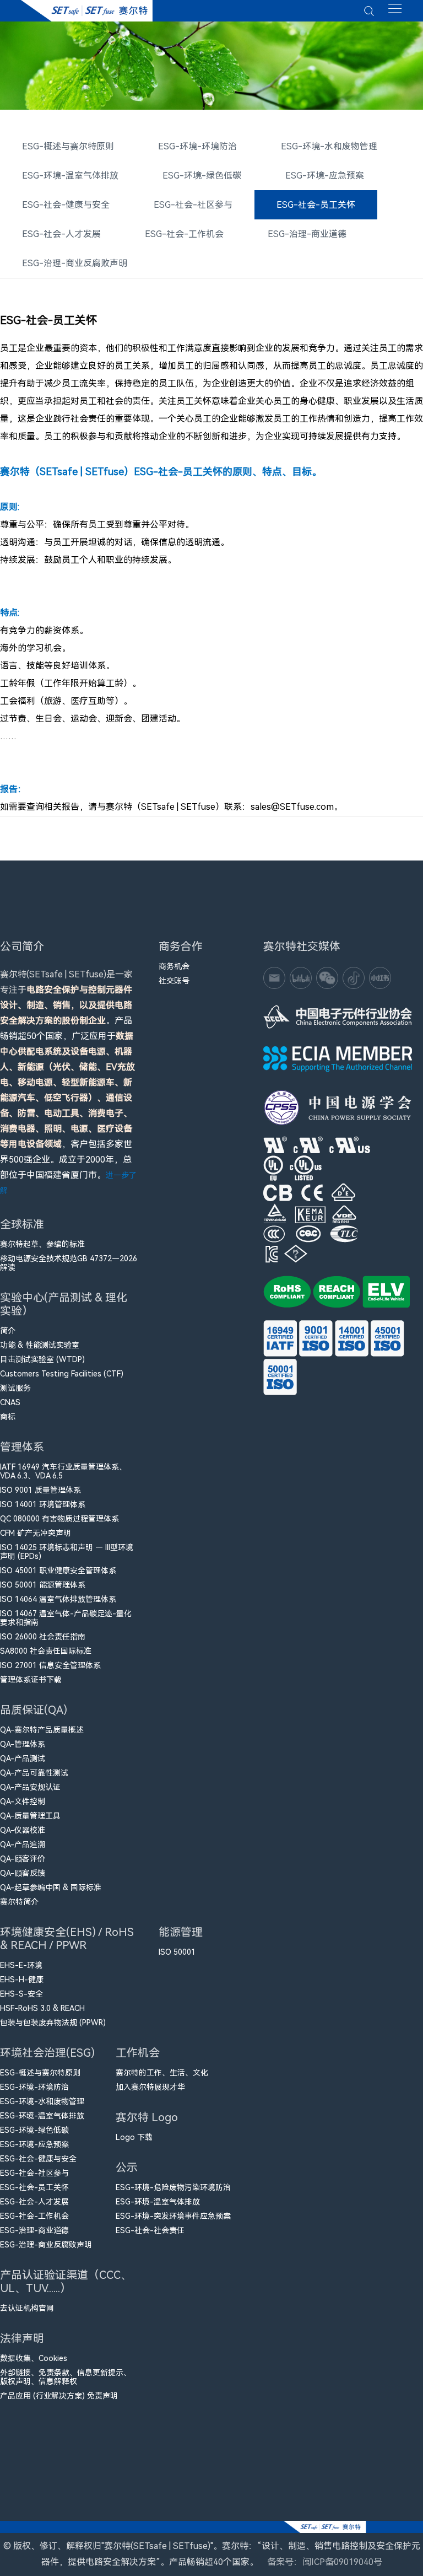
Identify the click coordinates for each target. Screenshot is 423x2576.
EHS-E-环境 (21, 1965)
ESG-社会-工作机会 (184, 234)
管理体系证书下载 (31, 1680)
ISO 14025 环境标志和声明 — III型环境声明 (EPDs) (67, 1552)
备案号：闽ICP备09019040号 (325, 2562)
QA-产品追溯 (23, 1844)
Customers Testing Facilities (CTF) (62, 1374)
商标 (8, 1417)
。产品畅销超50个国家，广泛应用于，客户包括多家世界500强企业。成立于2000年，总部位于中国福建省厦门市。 (68, 1082)
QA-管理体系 (23, 1744)
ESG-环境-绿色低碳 (202, 176)
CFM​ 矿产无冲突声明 (36, 1533)
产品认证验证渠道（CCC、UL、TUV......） (66, 2282)
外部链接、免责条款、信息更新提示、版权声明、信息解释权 (66, 2377)
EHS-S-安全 (21, 1994)
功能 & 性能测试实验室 (40, 1345)
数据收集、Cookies (34, 2358)
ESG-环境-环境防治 (197, 146)
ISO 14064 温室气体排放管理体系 (58, 1599)
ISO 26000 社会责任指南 (43, 1637)
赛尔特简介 (19, 1902)
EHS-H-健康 (22, 1980)
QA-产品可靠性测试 (34, 1773)
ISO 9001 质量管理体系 (40, 1490)
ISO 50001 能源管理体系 (43, 1585)
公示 (127, 2168)
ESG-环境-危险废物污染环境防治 (173, 2187)
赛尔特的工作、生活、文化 (162, 2073)
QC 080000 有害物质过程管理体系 (59, 1519)
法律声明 (22, 2338)
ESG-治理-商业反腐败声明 (75, 263)
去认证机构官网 (27, 2308)
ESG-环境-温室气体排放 (70, 176)
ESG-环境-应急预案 (325, 176)
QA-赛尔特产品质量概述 (42, 1730)
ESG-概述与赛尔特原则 (68, 146)
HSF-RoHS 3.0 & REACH (42, 2008)
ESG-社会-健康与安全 (66, 205)
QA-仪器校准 (23, 1830)
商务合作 (181, 946)
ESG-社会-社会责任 (150, 2230)
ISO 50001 (177, 1952)
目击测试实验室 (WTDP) (42, 1359)
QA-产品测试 (23, 1758)
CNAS (10, 1402)
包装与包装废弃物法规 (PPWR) (53, 2023)
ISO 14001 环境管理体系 (43, 1504)
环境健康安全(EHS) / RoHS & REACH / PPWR (67, 1939)
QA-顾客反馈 (23, 1873)
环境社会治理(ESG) (47, 2053)
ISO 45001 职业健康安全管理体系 (58, 1571)
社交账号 (174, 981)
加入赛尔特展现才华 (150, 2087)
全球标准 (22, 1224)
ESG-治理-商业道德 (307, 234)
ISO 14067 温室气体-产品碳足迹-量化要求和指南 (66, 1618)
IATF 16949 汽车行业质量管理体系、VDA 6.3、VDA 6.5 (63, 1471)
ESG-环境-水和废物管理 (329, 146)
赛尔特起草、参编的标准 (42, 1244)
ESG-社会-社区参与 (193, 205)
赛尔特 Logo (147, 2117)
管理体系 (22, 1447)
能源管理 (181, 1932)
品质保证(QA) (34, 1710)
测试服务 (15, 1388)
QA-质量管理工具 (30, 1816)
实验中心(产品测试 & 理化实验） (64, 1304)
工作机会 (138, 2053)
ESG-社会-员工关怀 (316, 205)
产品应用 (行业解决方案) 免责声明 (59, 2396)
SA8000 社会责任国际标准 (46, 1651)
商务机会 (174, 966)
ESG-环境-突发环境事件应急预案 (173, 2216)
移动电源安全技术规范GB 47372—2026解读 (69, 1263)
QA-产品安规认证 (30, 1787)
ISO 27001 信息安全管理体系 (50, 1665)
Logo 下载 (134, 2137)
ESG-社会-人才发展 (61, 234)
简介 (8, 1331)
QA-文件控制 (23, 1801)
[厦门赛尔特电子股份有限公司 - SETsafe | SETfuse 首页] (86, 11)
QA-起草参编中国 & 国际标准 (51, 1887)
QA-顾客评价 (23, 1859)
